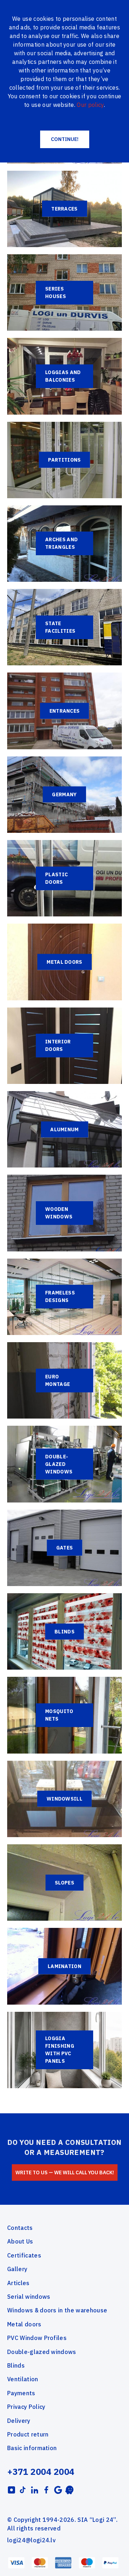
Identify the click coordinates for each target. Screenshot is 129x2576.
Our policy (90, 105)
